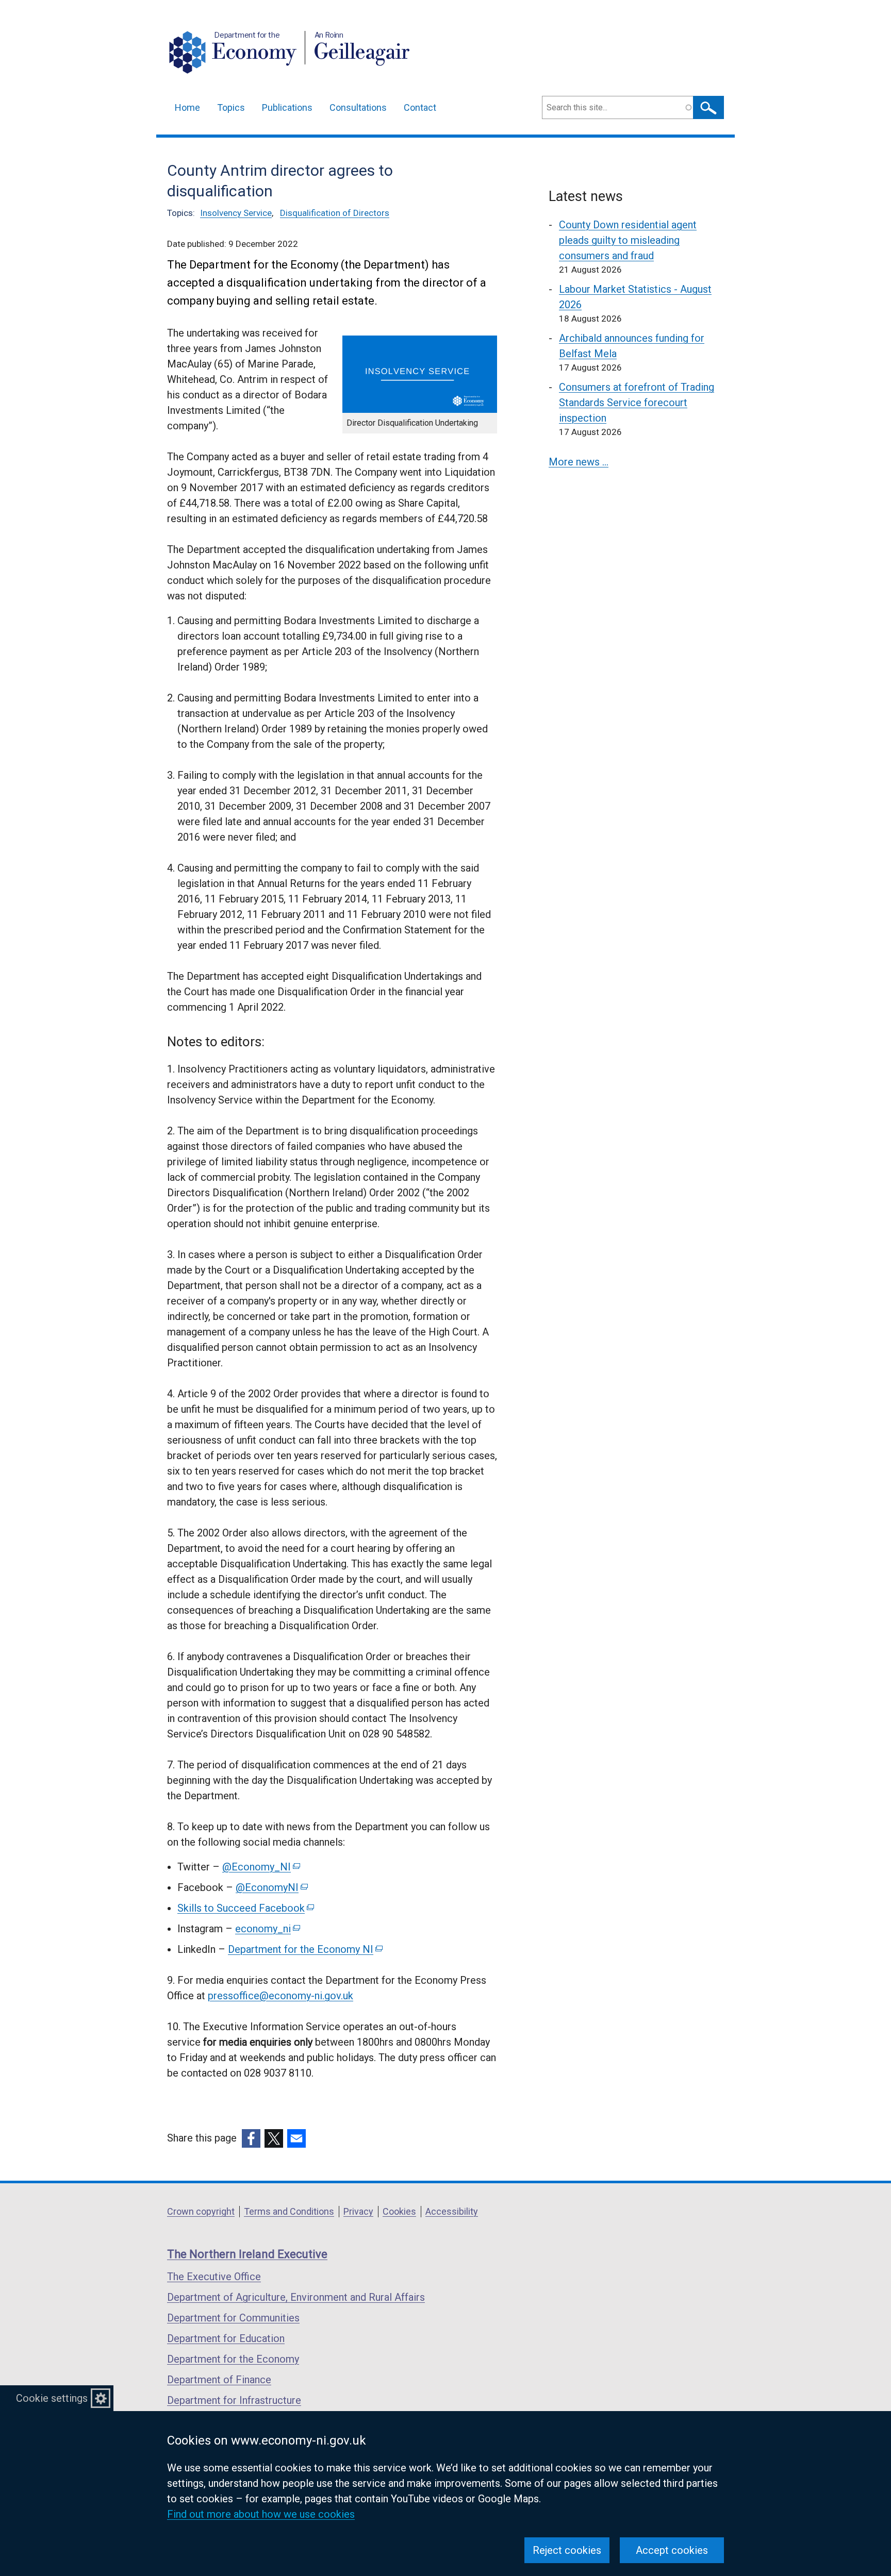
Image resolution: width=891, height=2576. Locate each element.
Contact (420, 107)
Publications (287, 107)
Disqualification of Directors (335, 213)
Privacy (358, 2211)
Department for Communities (233, 2318)
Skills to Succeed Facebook (245, 1908)
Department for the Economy (233, 2359)
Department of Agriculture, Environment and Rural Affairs (296, 2297)
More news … (579, 462)
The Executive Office (214, 2277)
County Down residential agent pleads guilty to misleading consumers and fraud (628, 240)
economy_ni (267, 1929)
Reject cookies (567, 2550)
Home (187, 107)
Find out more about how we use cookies (261, 2514)
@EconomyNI (271, 1887)
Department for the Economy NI (304, 1949)
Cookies (399, 2211)
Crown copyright (201, 2211)
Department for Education (226, 2338)
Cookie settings (52, 2398)
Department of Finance (219, 2380)
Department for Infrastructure (234, 2400)
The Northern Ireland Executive (247, 2254)
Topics (231, 107)
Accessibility (452, 2211)
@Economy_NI (260, 1867)
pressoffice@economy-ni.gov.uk (280, 1996)
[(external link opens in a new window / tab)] (251, 2138)
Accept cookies (672, 2550)
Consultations (358, 107)
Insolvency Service (236, 213)
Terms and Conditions (289, 2211)
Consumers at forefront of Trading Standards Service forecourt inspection (637, 403)
